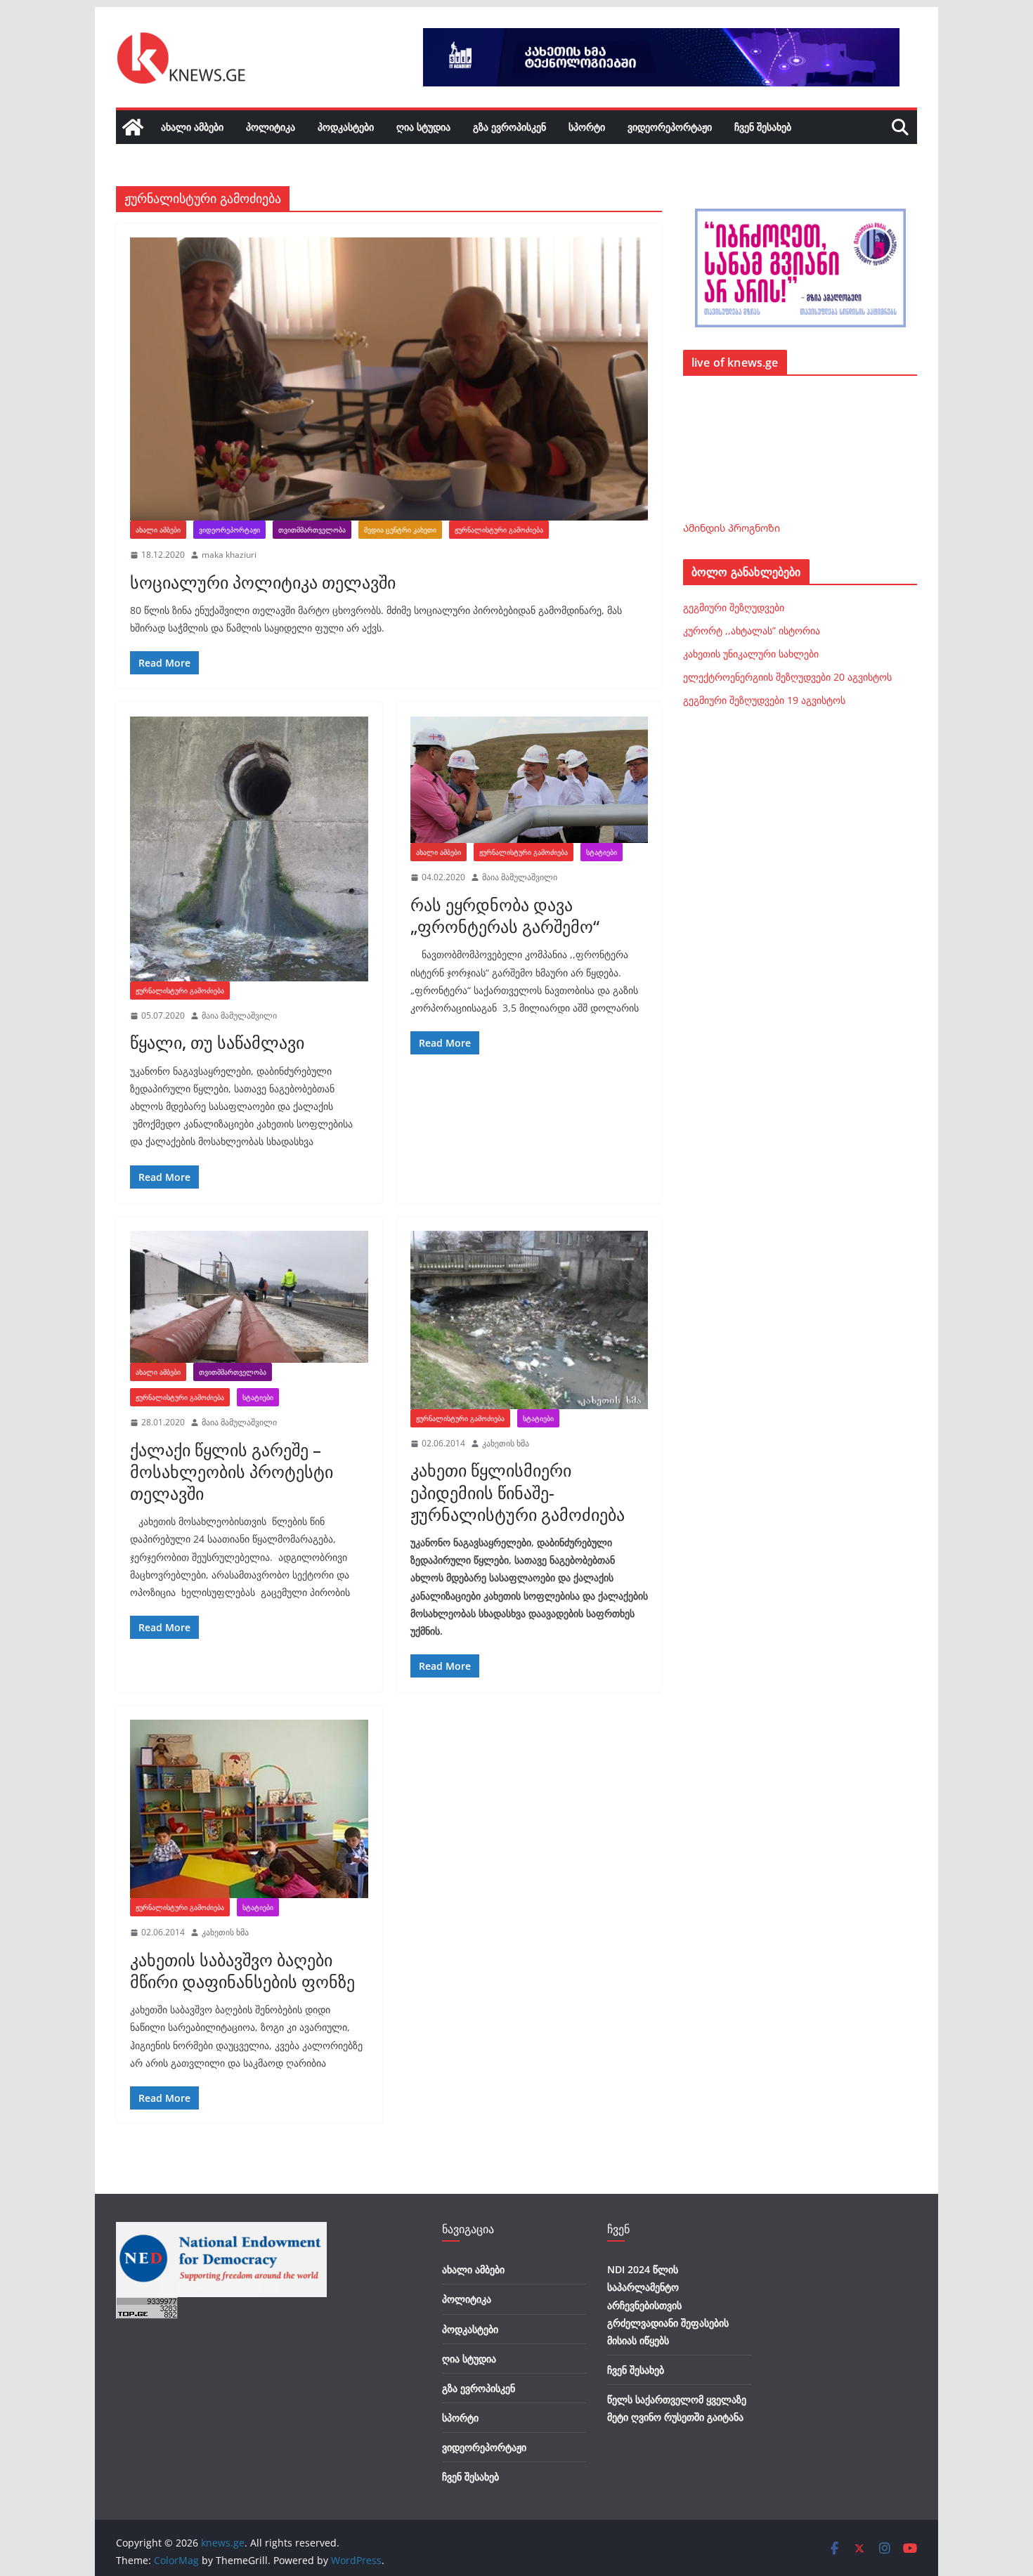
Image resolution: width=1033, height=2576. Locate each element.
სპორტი (587, 127)
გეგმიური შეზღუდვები (734, 607)
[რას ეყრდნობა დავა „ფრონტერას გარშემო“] (530, 780)
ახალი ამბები (192, 127)
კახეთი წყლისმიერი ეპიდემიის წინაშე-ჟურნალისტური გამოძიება (518, 1492)
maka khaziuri (229, 555)
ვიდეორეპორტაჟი (670, 127)
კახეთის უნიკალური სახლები (751, 654)
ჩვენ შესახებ (763, 127)
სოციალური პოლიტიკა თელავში (263, 582)
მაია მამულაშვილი (239, 1015)
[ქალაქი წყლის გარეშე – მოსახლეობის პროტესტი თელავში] (249, 1297)
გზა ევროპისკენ (509, 127)
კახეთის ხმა (506, 1443)
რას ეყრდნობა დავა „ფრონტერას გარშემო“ (505, 915)
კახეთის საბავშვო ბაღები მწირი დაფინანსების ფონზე (242, 1970)
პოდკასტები (346, 127)
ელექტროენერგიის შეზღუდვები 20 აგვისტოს (787, 677)
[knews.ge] (133, 127)
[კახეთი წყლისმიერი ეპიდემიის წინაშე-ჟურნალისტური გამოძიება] (530, 1320)
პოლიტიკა (271, 127)
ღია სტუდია (423, 127)
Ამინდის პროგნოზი (732, 528)
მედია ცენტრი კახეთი (400, 530)
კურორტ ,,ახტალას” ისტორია (752, 630)
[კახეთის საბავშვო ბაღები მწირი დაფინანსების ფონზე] (249, 1809)
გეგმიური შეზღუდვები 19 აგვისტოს (764, 700)
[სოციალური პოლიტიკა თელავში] (389, 379)
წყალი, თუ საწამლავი (217, 1042)
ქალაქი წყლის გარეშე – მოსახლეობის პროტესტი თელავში (232, 1471)
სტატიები (602, 852)
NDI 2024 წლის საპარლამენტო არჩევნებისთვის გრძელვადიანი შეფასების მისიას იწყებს (668, 2305)
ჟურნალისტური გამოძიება (499, 530)
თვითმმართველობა (312, 530)
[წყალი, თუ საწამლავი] (249, 849)
